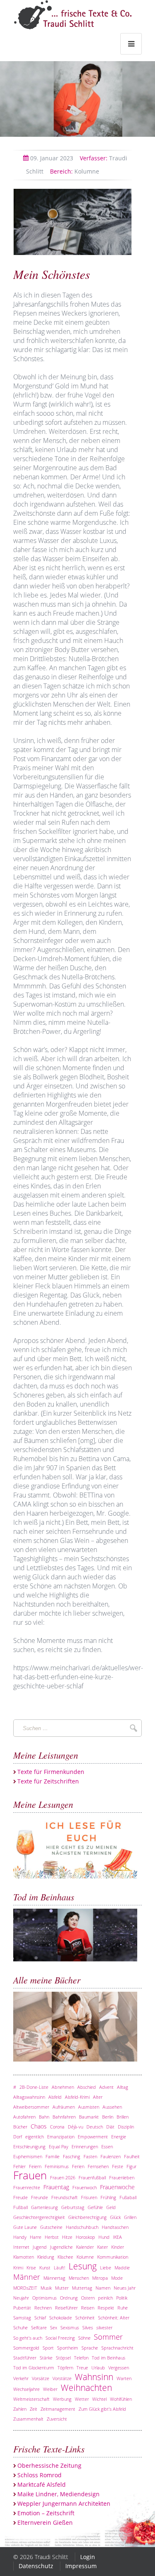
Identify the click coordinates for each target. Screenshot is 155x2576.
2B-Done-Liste (34, 2087)
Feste (118, 2166)
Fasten (90, 2156)
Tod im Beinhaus (108, 2358)
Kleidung (46, 2257)
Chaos (39, 2126)
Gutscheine (51, 2227)
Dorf (18, 2137)
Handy (20, 2237)
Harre (36, 2237)
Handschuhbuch (82, 2227)
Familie (52, 2156)
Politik (122, 2298)
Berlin (108, 2117)
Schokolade (61, 2318)
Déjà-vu (75, 2127)
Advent (106, 2087)
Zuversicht (57, 2419)
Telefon (81, 2358)
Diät (110, 2127)
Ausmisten (89, 2107)
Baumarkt (89, 2117)
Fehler (19, 2166)
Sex (54, 2327)
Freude (20, 2197)
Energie (119, 2137)
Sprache (90, 2348)
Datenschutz (36, 2566)
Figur (131, 2166)
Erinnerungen (85, 2146)
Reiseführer (66, 2308)
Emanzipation (61, 2137)
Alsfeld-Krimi (77, 2097)
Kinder (118, 2247)
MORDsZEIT (25, 2288)
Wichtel (99, 2399)
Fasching (72, 2156)
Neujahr (21, 2298)
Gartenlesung (44, 2207)
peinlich (105, 2298)
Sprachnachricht (117, 2348)
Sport (48, 2348)
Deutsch (95, 2127)
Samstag (22, 2318)
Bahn (44, 2117)
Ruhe (123, 2308)
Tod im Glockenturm (34, 2368)
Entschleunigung (29, 2146)
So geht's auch (28, 2338)
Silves (88, 2327)
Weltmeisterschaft (31, 2399)
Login (88, 2557)
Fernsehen (98, 2166)
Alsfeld (55, 2097)
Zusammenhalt (28, 2419)
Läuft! (60, 2268)
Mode (117, 2278)
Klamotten (24, 2257)
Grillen (130, 2217)
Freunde (39, 2197)
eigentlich (35, 2137)
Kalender (85, 2247)
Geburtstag (73, 2207)
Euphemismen (28, 2156)
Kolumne (75, 171)
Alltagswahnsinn (29, 2097)
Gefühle (95, 2207)
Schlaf (40, 2318)
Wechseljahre (26, 2389)
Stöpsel (63, 2358)
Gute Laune (25, 2227)
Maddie (122, 2268)
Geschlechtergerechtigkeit (39, 2217)
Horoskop (85, 2237)
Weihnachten (86, 2388)
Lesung (83, 2266)
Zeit (33, 2409)
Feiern (35, 2166)
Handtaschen (115, 2227)
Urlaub (98, 2368)
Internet (21, 2247)
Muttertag (82, 2288)
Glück (115, 2217)
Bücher (20, 2127)
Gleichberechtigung (87, 2217)
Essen (107, 2146)
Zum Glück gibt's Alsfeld (102, 2409)
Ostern (88, 2298)
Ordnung (69, 2298)
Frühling (108, 2197)
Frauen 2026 (63, 2177)
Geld (111, 2207)
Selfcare (39, 2327)
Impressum (81, 2566)
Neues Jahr (125, 2288)
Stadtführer (25, 2358)
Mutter (62, 2288)
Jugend (40, 2247)
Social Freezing (60, 2338)
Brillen (123, 2117)
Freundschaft (64, 2197)
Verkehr (21, 2378)
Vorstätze (62, 2378)
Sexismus (70, 2327)
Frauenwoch (85, 2187)
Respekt (106, 2308)
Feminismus (57, 2166)
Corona (57, 2127)
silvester (104, 2327)
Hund (104, 2237)
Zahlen (20, 2409)
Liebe (106, 2268)
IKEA (117, 2237)
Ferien (78, 2166)
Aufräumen (64, 2107)
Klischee (65, 2257)
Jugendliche (61, 2247)
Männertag (54, 2278)
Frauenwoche (117, 2187)
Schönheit (85, 2318)
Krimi (18, 2268)
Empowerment (93, 2137)
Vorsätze (41, 2378)
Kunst (45, 2268)
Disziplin (126, 2127)
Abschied (87, 2087)
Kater (103, 2247)
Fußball (20, 2207)
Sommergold (26, 2348)
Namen (103, 2288)
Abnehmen (63, 2087)
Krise (31, 2268)
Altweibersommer (31, 2107)
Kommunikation (113, 2257)
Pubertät (22, 2308)
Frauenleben (122, 2177)
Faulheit (132, 2156)
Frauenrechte (27, 2187)
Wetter (82, 2399)
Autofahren (24, 2117)
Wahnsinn (94, 2377)
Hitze (67, 2237)
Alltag (123, 2087)
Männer (27, 2277)
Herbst (52, 2237)
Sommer (108, 2337)
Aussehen (112, 2107)
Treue (82, 2368)
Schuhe (20, 2327)
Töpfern (65, 2368)
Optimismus (44, 2298)
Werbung (62, 2399)
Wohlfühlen (121, 2399)
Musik (46, 2288)
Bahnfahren (64, 2117)
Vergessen (119, 2368)
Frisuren (89, 2197)
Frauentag (56, 2187)
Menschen (79, 2278)
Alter (98, 2097)
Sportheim (68, 2348)
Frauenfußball (92, 2177)
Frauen (30, 2175)
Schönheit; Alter (114, 2318)
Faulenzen (111, 2156)
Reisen (88, 2308)
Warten (124, 2378)
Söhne (84, 2338)
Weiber (50, 2389)
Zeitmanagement (58, 2409)
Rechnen (43, 2308)
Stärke (46, 2358)
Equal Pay (58, 2146)
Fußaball (128, 2197)
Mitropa (100, 2278)
